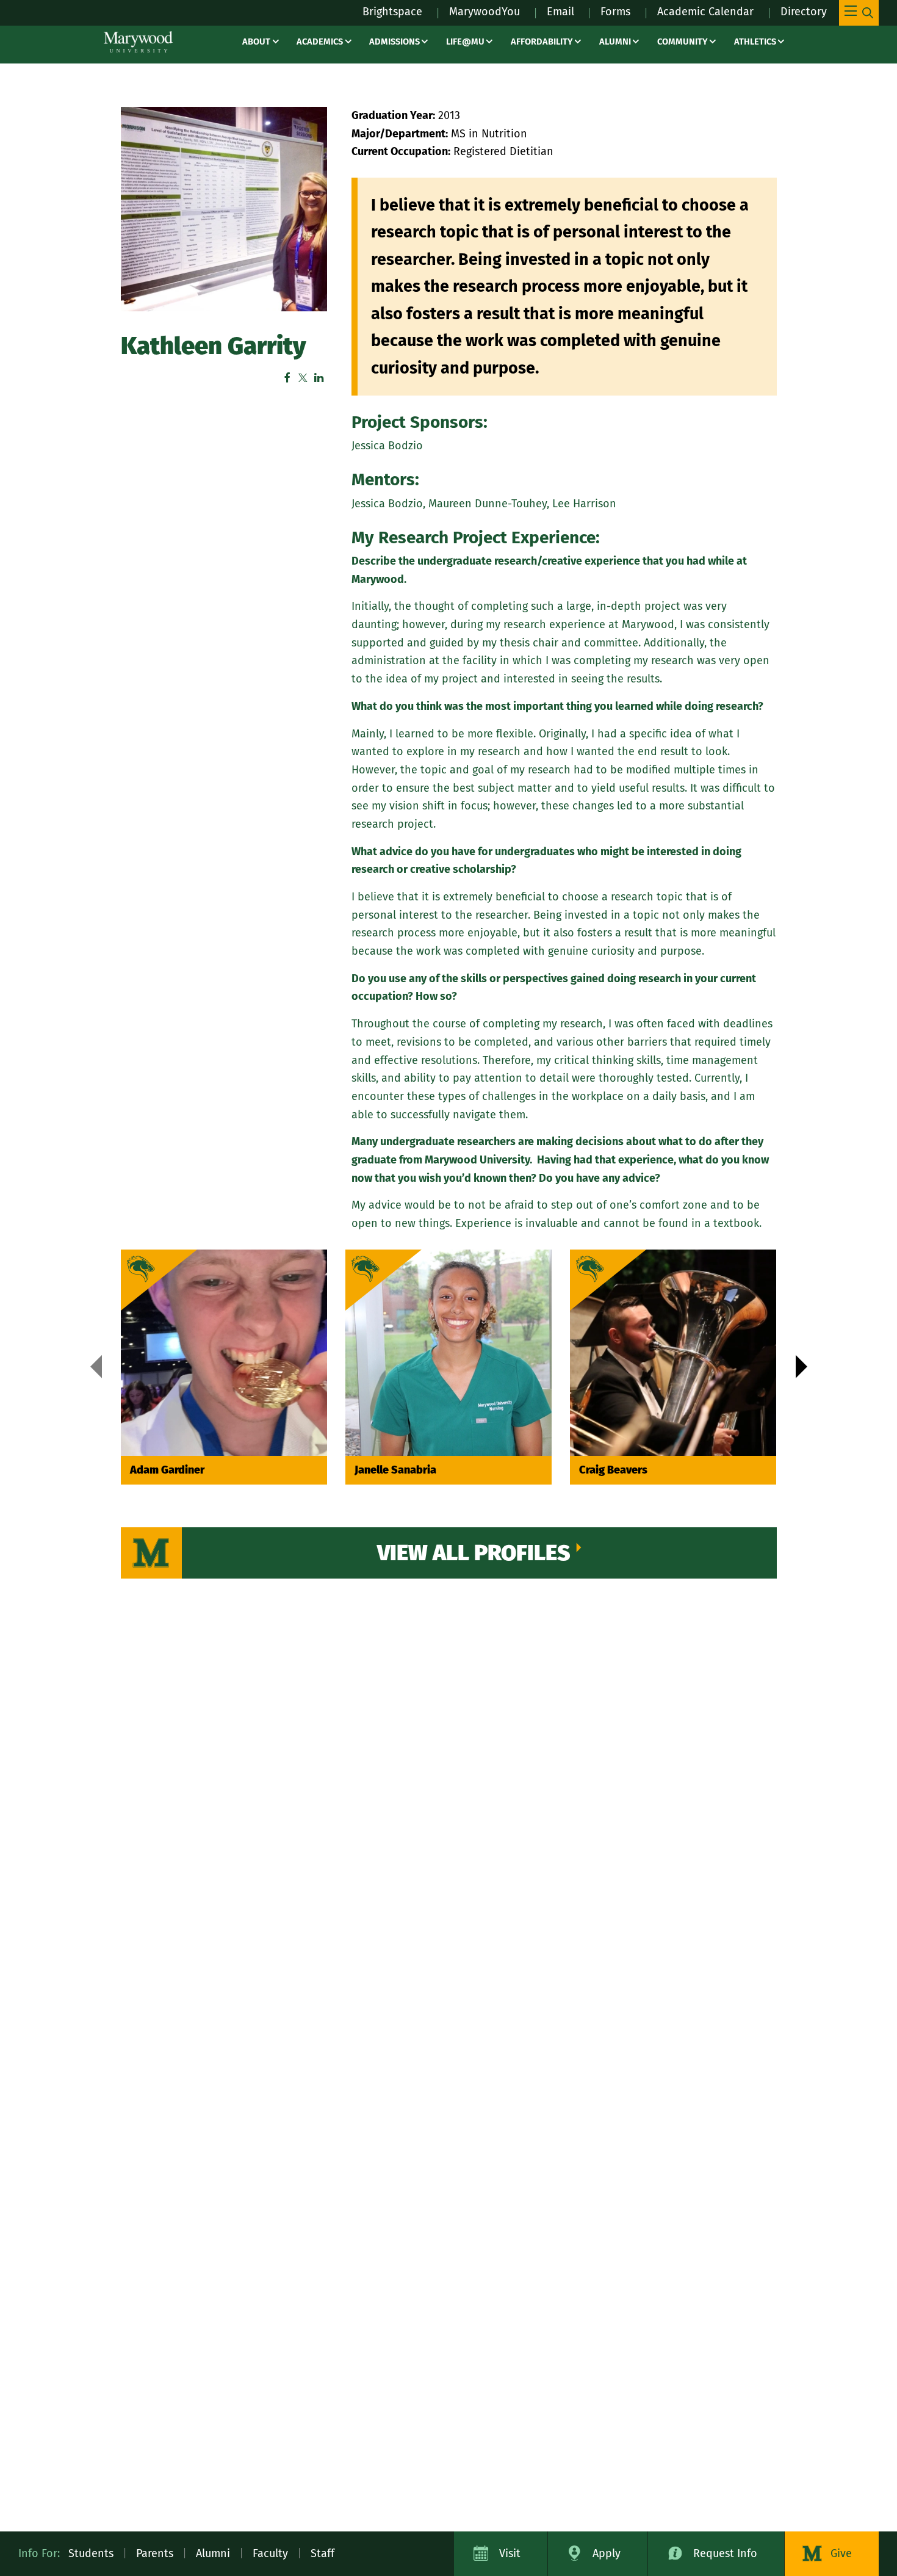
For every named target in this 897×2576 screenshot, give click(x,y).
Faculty (270, 2553)
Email (560, 12)
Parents (155, 2553)
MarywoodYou (485, 12)
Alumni (615, 42)
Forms (615, 12)
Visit (510, 2553)
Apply (607, 2553)
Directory (804, 12)
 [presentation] (96, 1367)
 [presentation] (802, 1367)
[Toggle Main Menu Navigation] (859, 13)
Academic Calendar (705, 12)
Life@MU (465, 42)
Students (91, 2553)
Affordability (542, 42)
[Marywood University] (138, 42)
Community (683, 42)
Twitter (303, 378)
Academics (320, 42)
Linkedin (319, 378)
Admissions (394, 42)
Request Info (725, 2553)
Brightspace (392, 12)
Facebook (287, 378)
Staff (322, 2553)
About (256, 42)
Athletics (755, 42)
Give (841, 2553)
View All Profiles (474, 1553)
